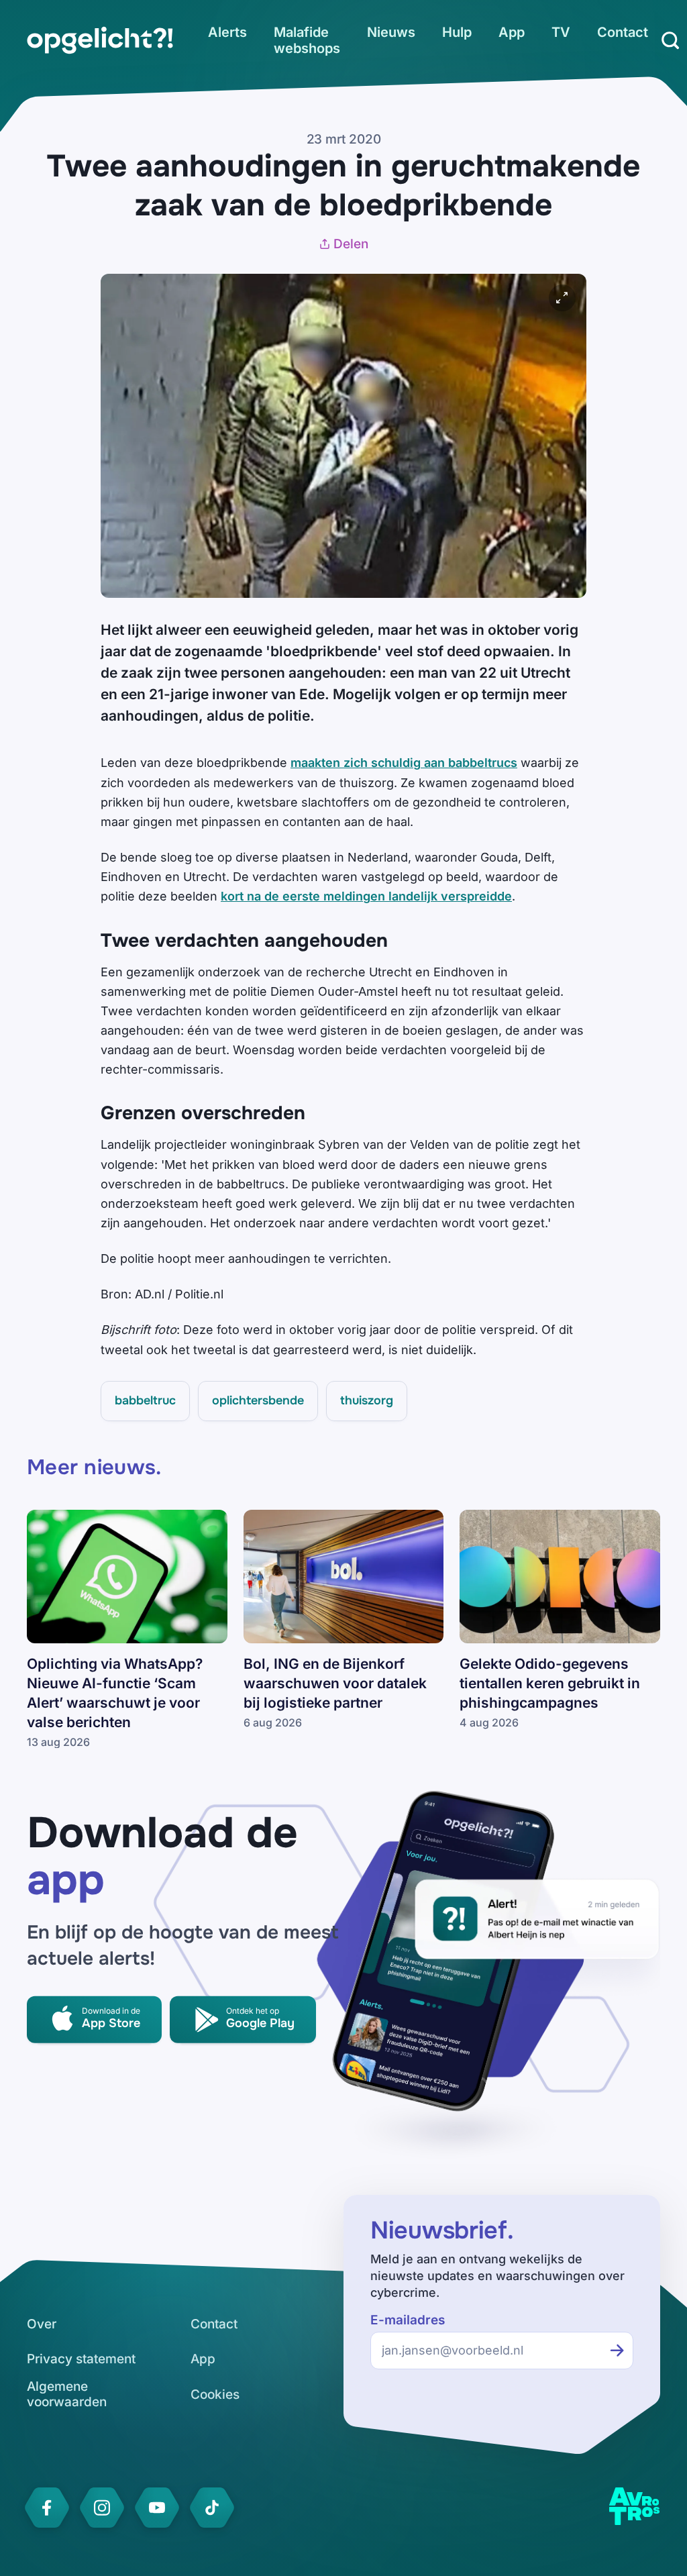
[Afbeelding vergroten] (562, 298)
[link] (100, 40)
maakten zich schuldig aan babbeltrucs (404, 763)
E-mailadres (408, 2320)
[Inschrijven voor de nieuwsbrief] (617, 2351)
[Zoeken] (670, 40)
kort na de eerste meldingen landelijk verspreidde (366, 896)
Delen (351, 244)
